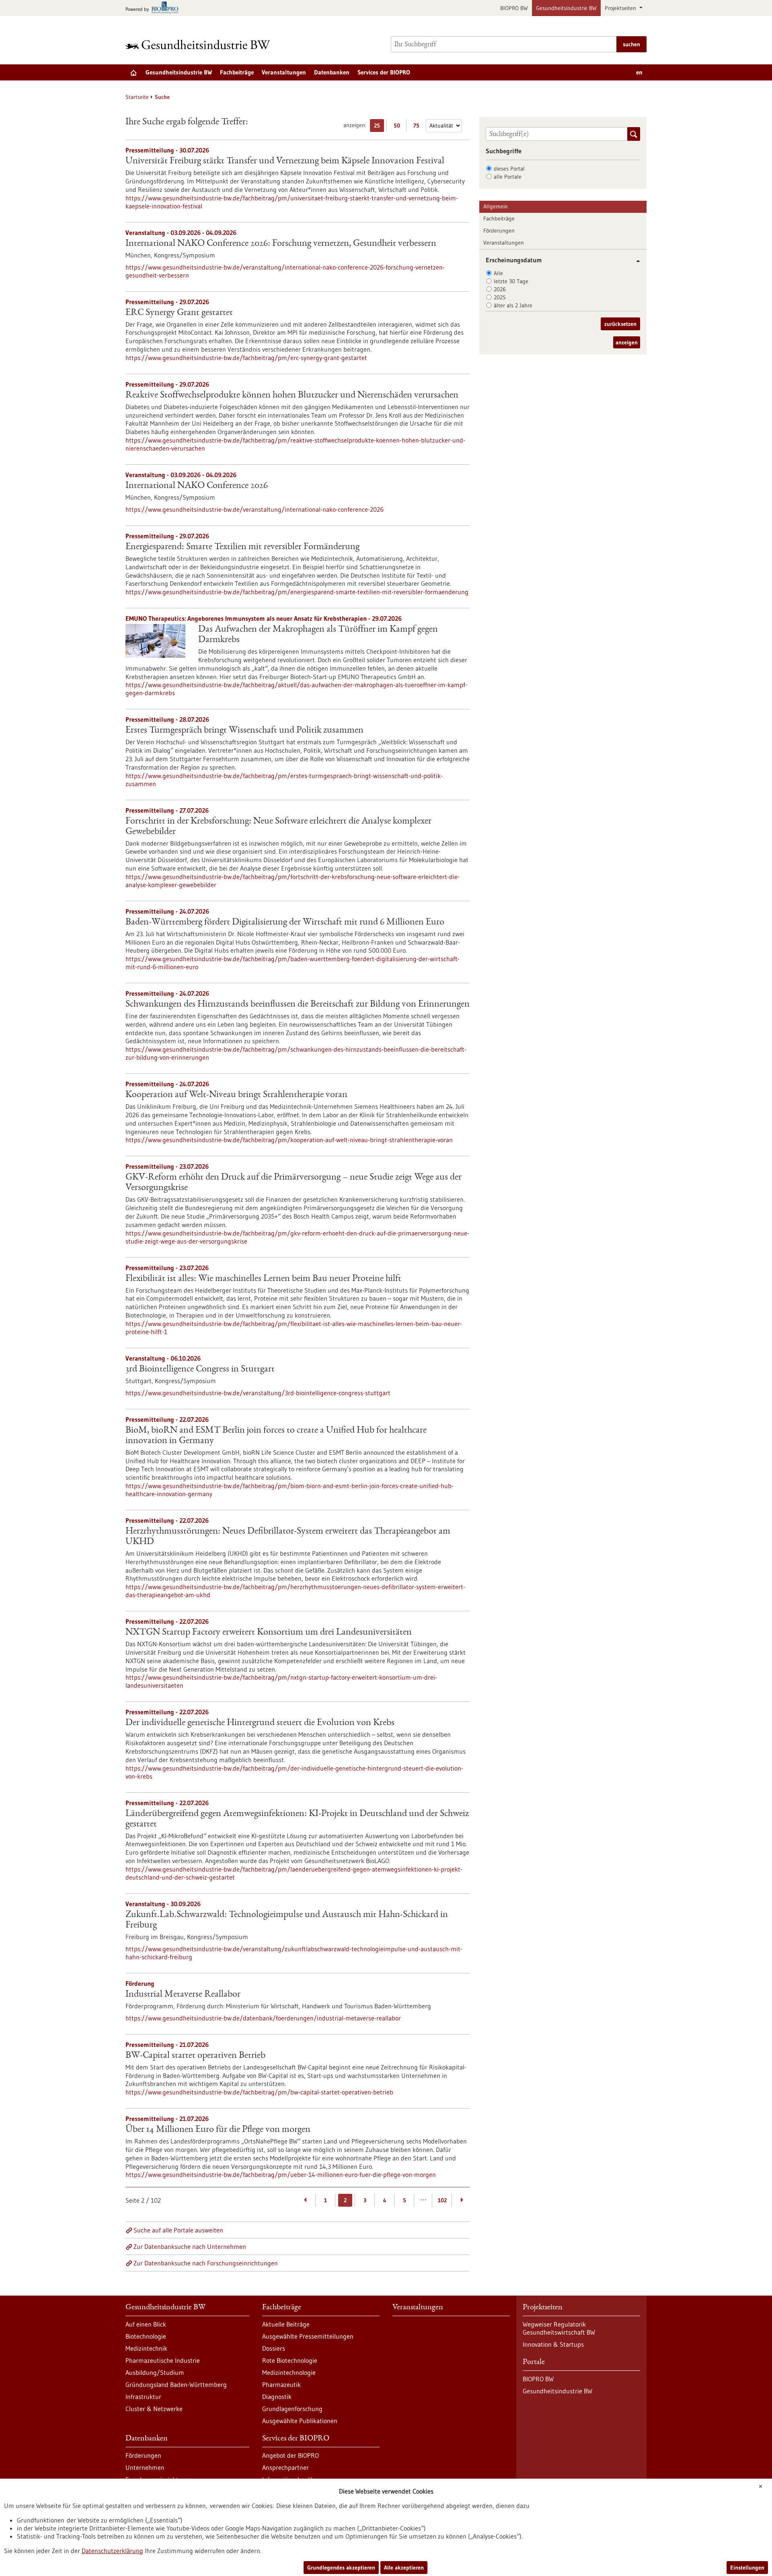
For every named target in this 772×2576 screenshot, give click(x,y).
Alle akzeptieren (404, 2568)
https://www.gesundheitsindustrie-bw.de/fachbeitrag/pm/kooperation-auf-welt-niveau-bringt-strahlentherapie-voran (289, 1140)
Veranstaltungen (284, 72)
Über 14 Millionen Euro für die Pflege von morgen (218, 2130)
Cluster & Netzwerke (154, 2409)
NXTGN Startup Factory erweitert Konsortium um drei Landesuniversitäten (269, 1633)
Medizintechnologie (289, 2372)
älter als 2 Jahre (513, 305)
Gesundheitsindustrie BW (566, 8)
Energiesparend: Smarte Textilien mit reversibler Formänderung (242, 547)
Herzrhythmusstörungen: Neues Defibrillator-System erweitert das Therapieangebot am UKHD (288, 1537)
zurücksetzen (620, 324)
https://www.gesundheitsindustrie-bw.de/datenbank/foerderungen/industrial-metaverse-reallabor (263, 2018)
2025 (500, 297)
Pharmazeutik (281, 2384)
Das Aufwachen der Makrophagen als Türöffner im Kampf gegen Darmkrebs (318, 635)
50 (399, 127)
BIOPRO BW (514, 8)
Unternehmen (145, 2467)
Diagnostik (277, 2397)
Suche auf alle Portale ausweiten (178, 2230)
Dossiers (274, 2348)
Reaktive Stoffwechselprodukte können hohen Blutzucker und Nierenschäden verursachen (292, 395)
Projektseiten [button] (621, 8)
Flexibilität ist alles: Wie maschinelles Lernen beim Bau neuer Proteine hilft (263, 1279)
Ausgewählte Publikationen (300, 2421)
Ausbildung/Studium (155, 2372)
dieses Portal (509, 169)
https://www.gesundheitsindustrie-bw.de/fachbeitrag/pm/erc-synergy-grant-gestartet (246, 358)
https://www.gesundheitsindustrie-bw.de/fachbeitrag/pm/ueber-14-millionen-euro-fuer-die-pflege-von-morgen (281, 2174)
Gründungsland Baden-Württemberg (176, 2384)
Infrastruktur (143, 2397)
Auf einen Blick (146, 2324)
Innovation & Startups (553, 2344)
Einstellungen (747, 2568)
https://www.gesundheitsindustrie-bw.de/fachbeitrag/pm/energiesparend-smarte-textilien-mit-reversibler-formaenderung (297, 592)
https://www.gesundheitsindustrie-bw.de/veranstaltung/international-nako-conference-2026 (255, 509)
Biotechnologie (146, 2336)
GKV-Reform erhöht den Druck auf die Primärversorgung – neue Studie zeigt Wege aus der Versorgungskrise (294, 1183)
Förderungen (499, 231)
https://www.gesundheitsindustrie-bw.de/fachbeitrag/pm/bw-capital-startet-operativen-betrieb (259, 2092)
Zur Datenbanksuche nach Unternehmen (190, 2247)
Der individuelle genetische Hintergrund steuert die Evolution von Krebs (260, 1723)
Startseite (137, 97)
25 (379, 127)
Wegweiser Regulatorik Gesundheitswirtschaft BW (559, 2328)
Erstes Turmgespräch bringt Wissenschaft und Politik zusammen (244, 731)
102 (442, 2200)
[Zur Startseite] (200, 44)
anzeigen (627, 342)
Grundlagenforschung (292, 2409)
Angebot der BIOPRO (291, 2455)
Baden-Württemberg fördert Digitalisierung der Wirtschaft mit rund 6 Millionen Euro (285, 923)
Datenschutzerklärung (112, 2551)
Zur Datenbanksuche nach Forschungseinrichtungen (206, 2263)
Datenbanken (332, 72)
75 (418, 127)
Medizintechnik (146, 2348)
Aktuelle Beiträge (286, 2324)
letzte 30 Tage (511, 281)
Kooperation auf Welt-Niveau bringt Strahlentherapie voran (236, 1095)
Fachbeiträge (237, 72)
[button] (635, 261)
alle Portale (508, 177)
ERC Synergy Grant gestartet (179, 313)
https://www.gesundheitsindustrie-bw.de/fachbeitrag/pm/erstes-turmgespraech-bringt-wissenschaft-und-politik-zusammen (284, 780)
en (639, 72)
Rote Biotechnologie (290, 2360)
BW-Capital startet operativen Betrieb (195, 2056)
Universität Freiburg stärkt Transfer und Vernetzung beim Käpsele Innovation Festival (285, 161)
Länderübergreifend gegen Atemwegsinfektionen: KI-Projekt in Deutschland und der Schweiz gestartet (297, 1819)
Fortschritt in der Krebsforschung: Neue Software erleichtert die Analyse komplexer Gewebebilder (278, 827)
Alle (498, 273)
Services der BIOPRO (384, 72)
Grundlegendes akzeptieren (341, 2568)
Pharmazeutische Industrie (163, 2360)
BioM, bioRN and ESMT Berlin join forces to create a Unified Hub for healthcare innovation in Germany (276, 1436)
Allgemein (496, 206)
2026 (500, 289)
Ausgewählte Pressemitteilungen (308, 2336)
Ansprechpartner (285, 2467)
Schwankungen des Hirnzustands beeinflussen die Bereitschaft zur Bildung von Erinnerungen (298, 1005)
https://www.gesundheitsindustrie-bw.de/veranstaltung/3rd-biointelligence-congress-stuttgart (258, 1393)
